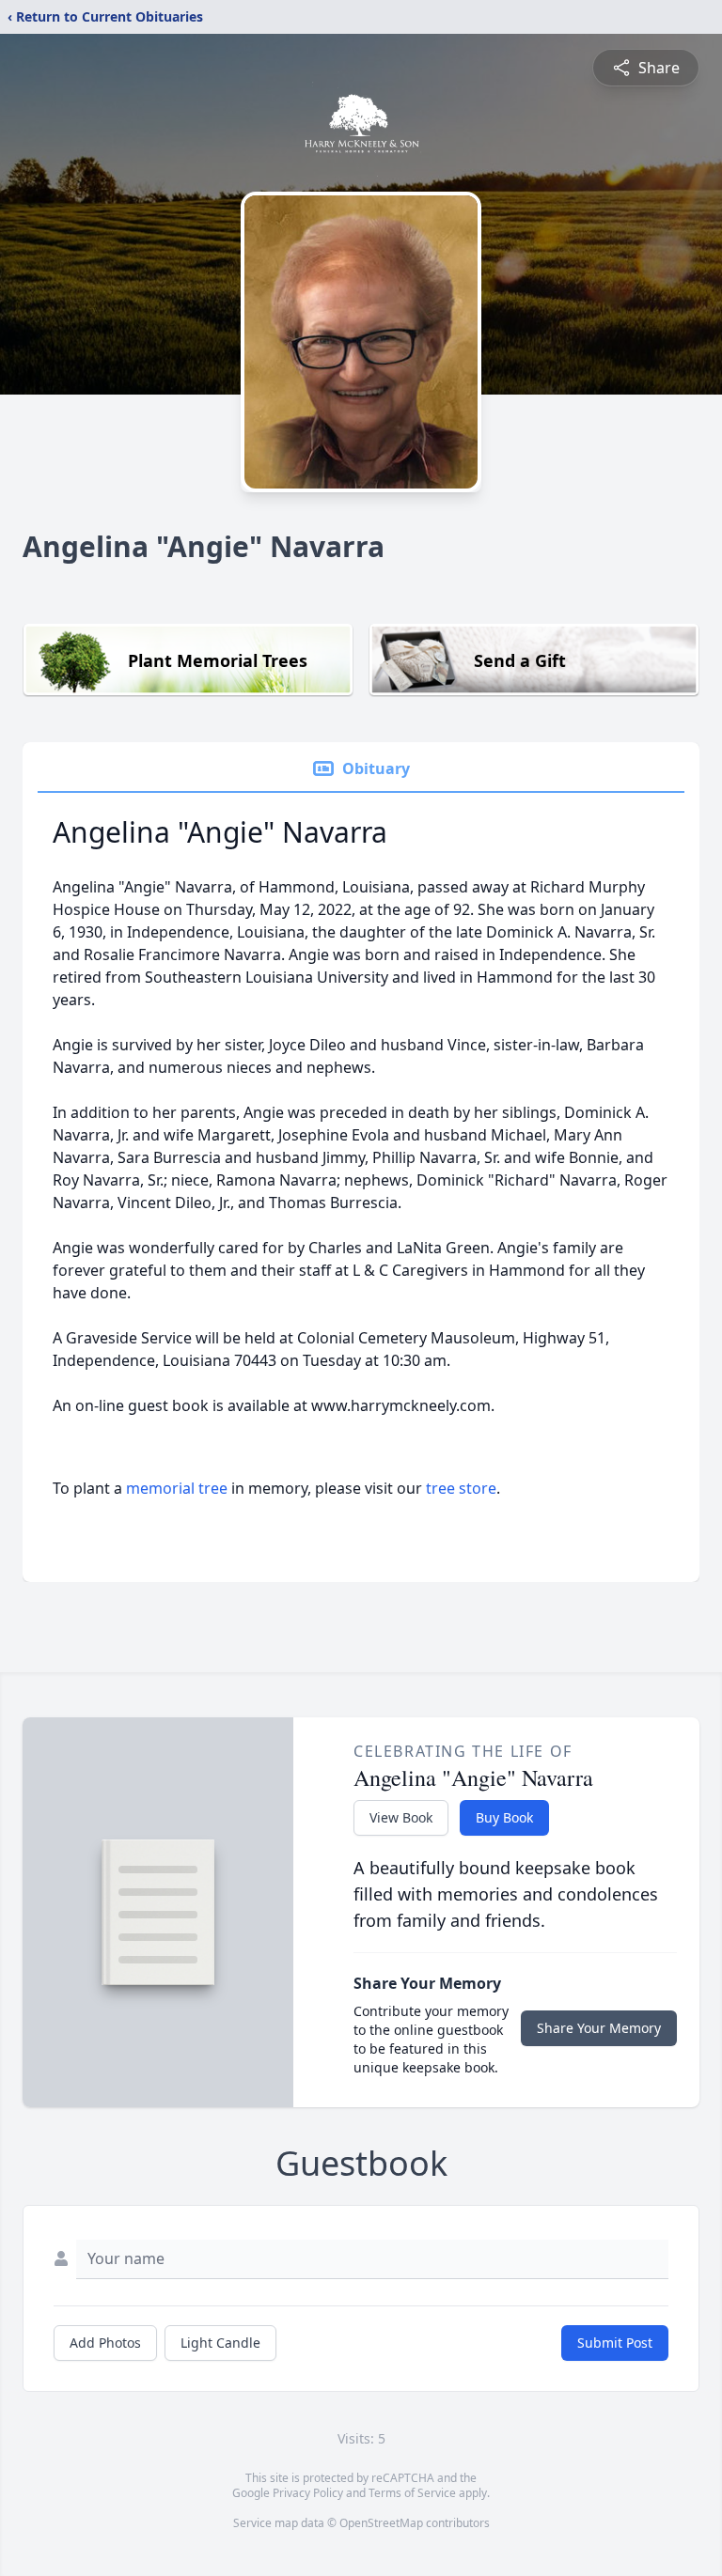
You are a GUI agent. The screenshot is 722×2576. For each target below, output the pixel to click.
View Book (401, 1817)
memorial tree (177, 1488)
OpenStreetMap (381, 2523)
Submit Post (615, 2343)
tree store (461, 1488)
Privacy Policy (308, 2493)
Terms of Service (412, 2493)
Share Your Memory (599, 2028)
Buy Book (504, 1817)
